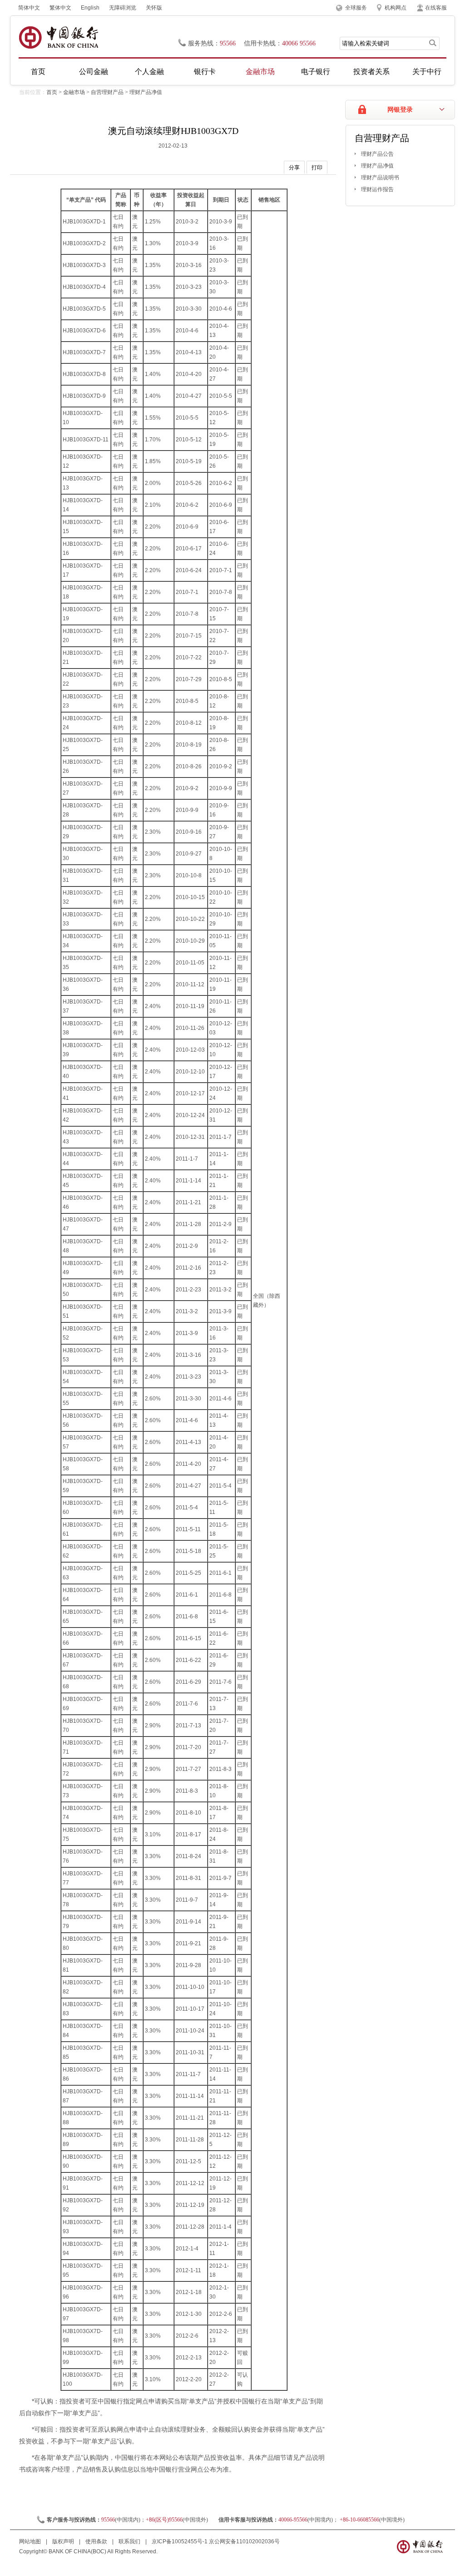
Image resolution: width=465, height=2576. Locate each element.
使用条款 (97, 2541)
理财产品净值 (146, 92)
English (90, 8)
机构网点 (396, 8)
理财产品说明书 (380, 178)
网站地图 (31, 2541)
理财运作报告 (377, 189)
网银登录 (400, 110)
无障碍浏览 (123, 8)
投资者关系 (371, 72)
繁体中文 (60, 8)
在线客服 (436, 8)
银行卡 (205, 72)
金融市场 (260, 72)
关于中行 (427, 72)
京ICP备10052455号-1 (180, 2541)
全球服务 (356, 8)
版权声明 (64, 2541)
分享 (294, 168)
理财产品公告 (377, 154)
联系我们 (130, 2541)
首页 (38, 72)
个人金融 (149, 72)
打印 (317, 168)
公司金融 (94, 72)
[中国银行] (58, 37)
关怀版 (154, 8)
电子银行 (316, 72)
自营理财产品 (107, 92)
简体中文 (29, 8)
